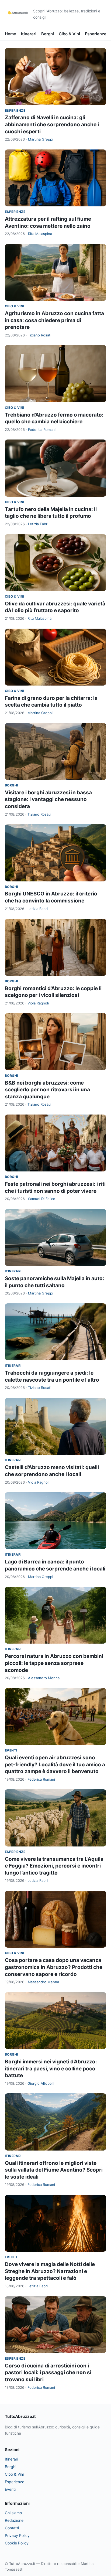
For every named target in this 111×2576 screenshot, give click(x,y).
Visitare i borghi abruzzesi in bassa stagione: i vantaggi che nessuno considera (48, 799)
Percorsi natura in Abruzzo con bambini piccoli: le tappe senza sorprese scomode (54, 1663)
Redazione (14, 2520)
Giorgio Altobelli (41, 2083)
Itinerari (29, 34)
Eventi (11, 1750)
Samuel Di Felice (42, 1199)
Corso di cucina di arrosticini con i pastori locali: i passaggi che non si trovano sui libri (48, 2373)
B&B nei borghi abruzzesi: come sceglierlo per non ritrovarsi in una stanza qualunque (47, 1090)
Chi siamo (13, 2513)
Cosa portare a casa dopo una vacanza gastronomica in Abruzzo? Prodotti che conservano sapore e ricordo (54, 1967)
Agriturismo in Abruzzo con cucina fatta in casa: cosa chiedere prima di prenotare (54, 320)
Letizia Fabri (38, 524)
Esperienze (96, 34)
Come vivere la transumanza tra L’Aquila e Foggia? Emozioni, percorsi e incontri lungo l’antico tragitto (54, 1866)
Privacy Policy (17, 2535)
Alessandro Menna (44, 1678)
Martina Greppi (41, 139)
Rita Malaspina (40, 234)
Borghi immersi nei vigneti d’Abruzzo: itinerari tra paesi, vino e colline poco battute (51, 2069)
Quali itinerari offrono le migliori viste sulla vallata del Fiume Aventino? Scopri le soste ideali (54, 2170)
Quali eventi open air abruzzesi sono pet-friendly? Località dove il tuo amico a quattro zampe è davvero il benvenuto (55, 1764)
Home (11, 34)
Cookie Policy (17, 2543)
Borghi (48, 34)
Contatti (12, 2528)
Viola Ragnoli (38, 1003)
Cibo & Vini (69, 34)
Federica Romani (42, 430)
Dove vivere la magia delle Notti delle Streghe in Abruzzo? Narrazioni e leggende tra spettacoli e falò (50, 2271)
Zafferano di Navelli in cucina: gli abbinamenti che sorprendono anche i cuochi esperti (52, 124)
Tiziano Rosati (40, 335)
